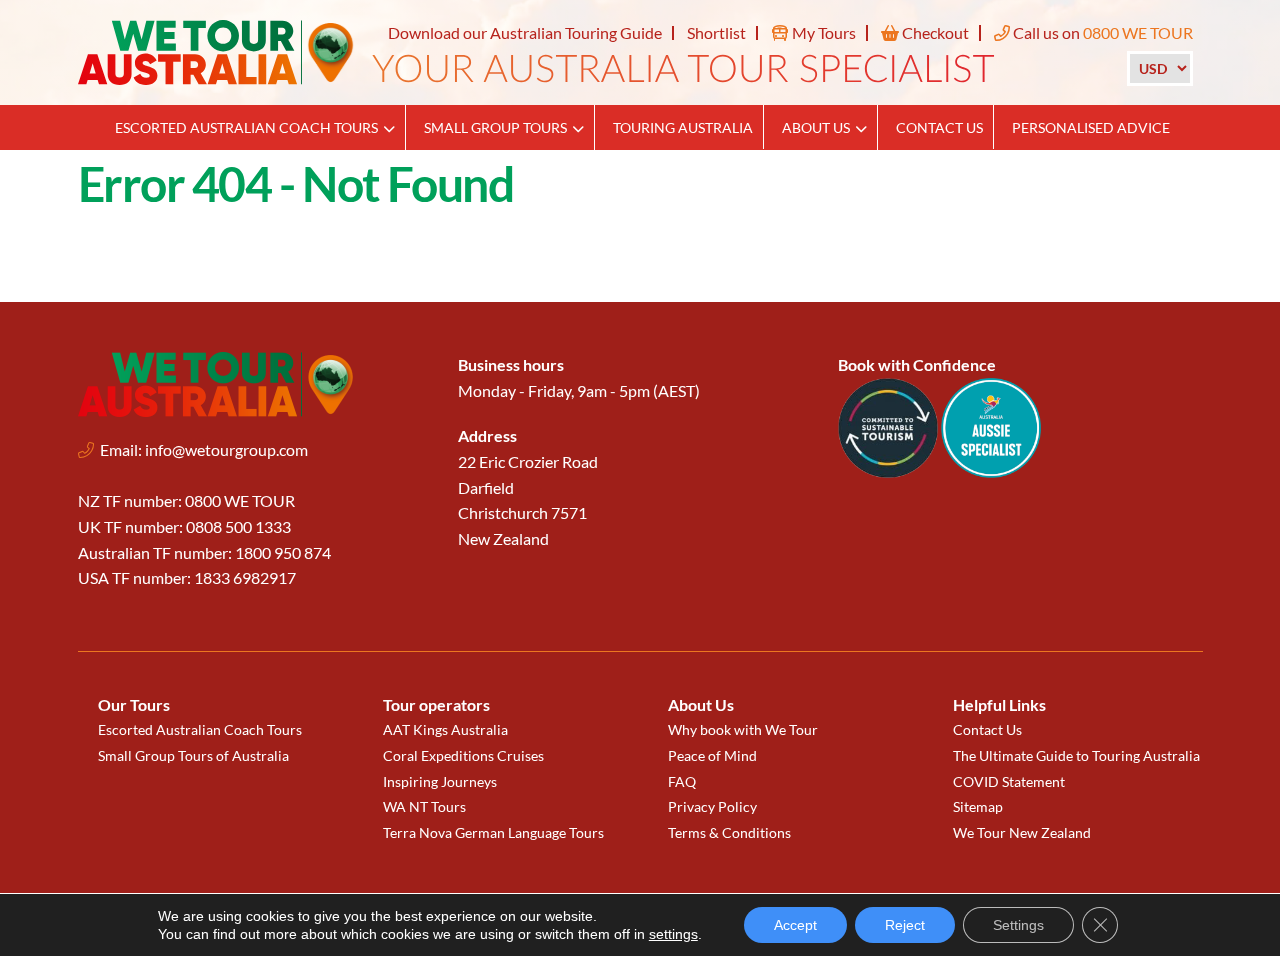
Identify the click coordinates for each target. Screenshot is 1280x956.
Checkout (934, 32)
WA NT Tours (424, 806)
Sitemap (978, 806)
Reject (905, 925)
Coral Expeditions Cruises (463, 755)
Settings (1018, 925)
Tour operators (436, 704)
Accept (795, 925)
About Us (816, 127)
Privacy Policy (712, 806)
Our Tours (134, 704)
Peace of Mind (712, 755)
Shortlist (716, 32)
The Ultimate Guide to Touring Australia (1076, 755)
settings (673, 934)
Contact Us (939, 127)
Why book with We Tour (743, 729)
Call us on (1101, 32)
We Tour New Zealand (1022, 832)
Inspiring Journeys (440, 781)
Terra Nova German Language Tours (493, 832)
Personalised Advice (1091, 127)
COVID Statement (1009, 781)
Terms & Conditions (729, 832)
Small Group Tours (495, 127)
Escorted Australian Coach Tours (246, 127)
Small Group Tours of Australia (193, 755)
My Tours (822, 32)
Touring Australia (683, 127)
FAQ (682, 781)
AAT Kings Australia (445, 729)
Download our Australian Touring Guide (525, 32)
